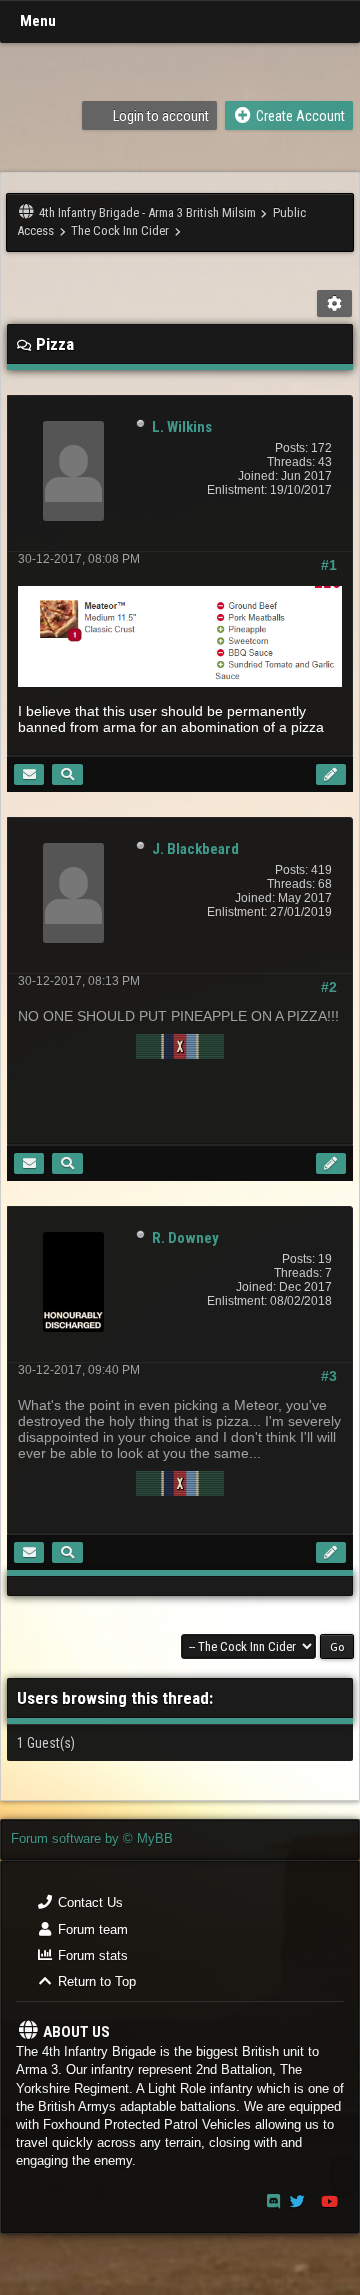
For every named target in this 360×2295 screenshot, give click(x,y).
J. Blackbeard (195, 849)
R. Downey (185, 1238)
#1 (329, 565)
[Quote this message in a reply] (331, 774)
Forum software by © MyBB (92, 1838)
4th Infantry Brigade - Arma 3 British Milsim (147, 212)
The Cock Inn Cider (120, 230)
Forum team (91, 1929)
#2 (329, 987)
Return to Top (95, 1981)
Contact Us (88, 1902)
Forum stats (91, 1955)
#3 (329, 1376)
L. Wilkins (182, 427)
